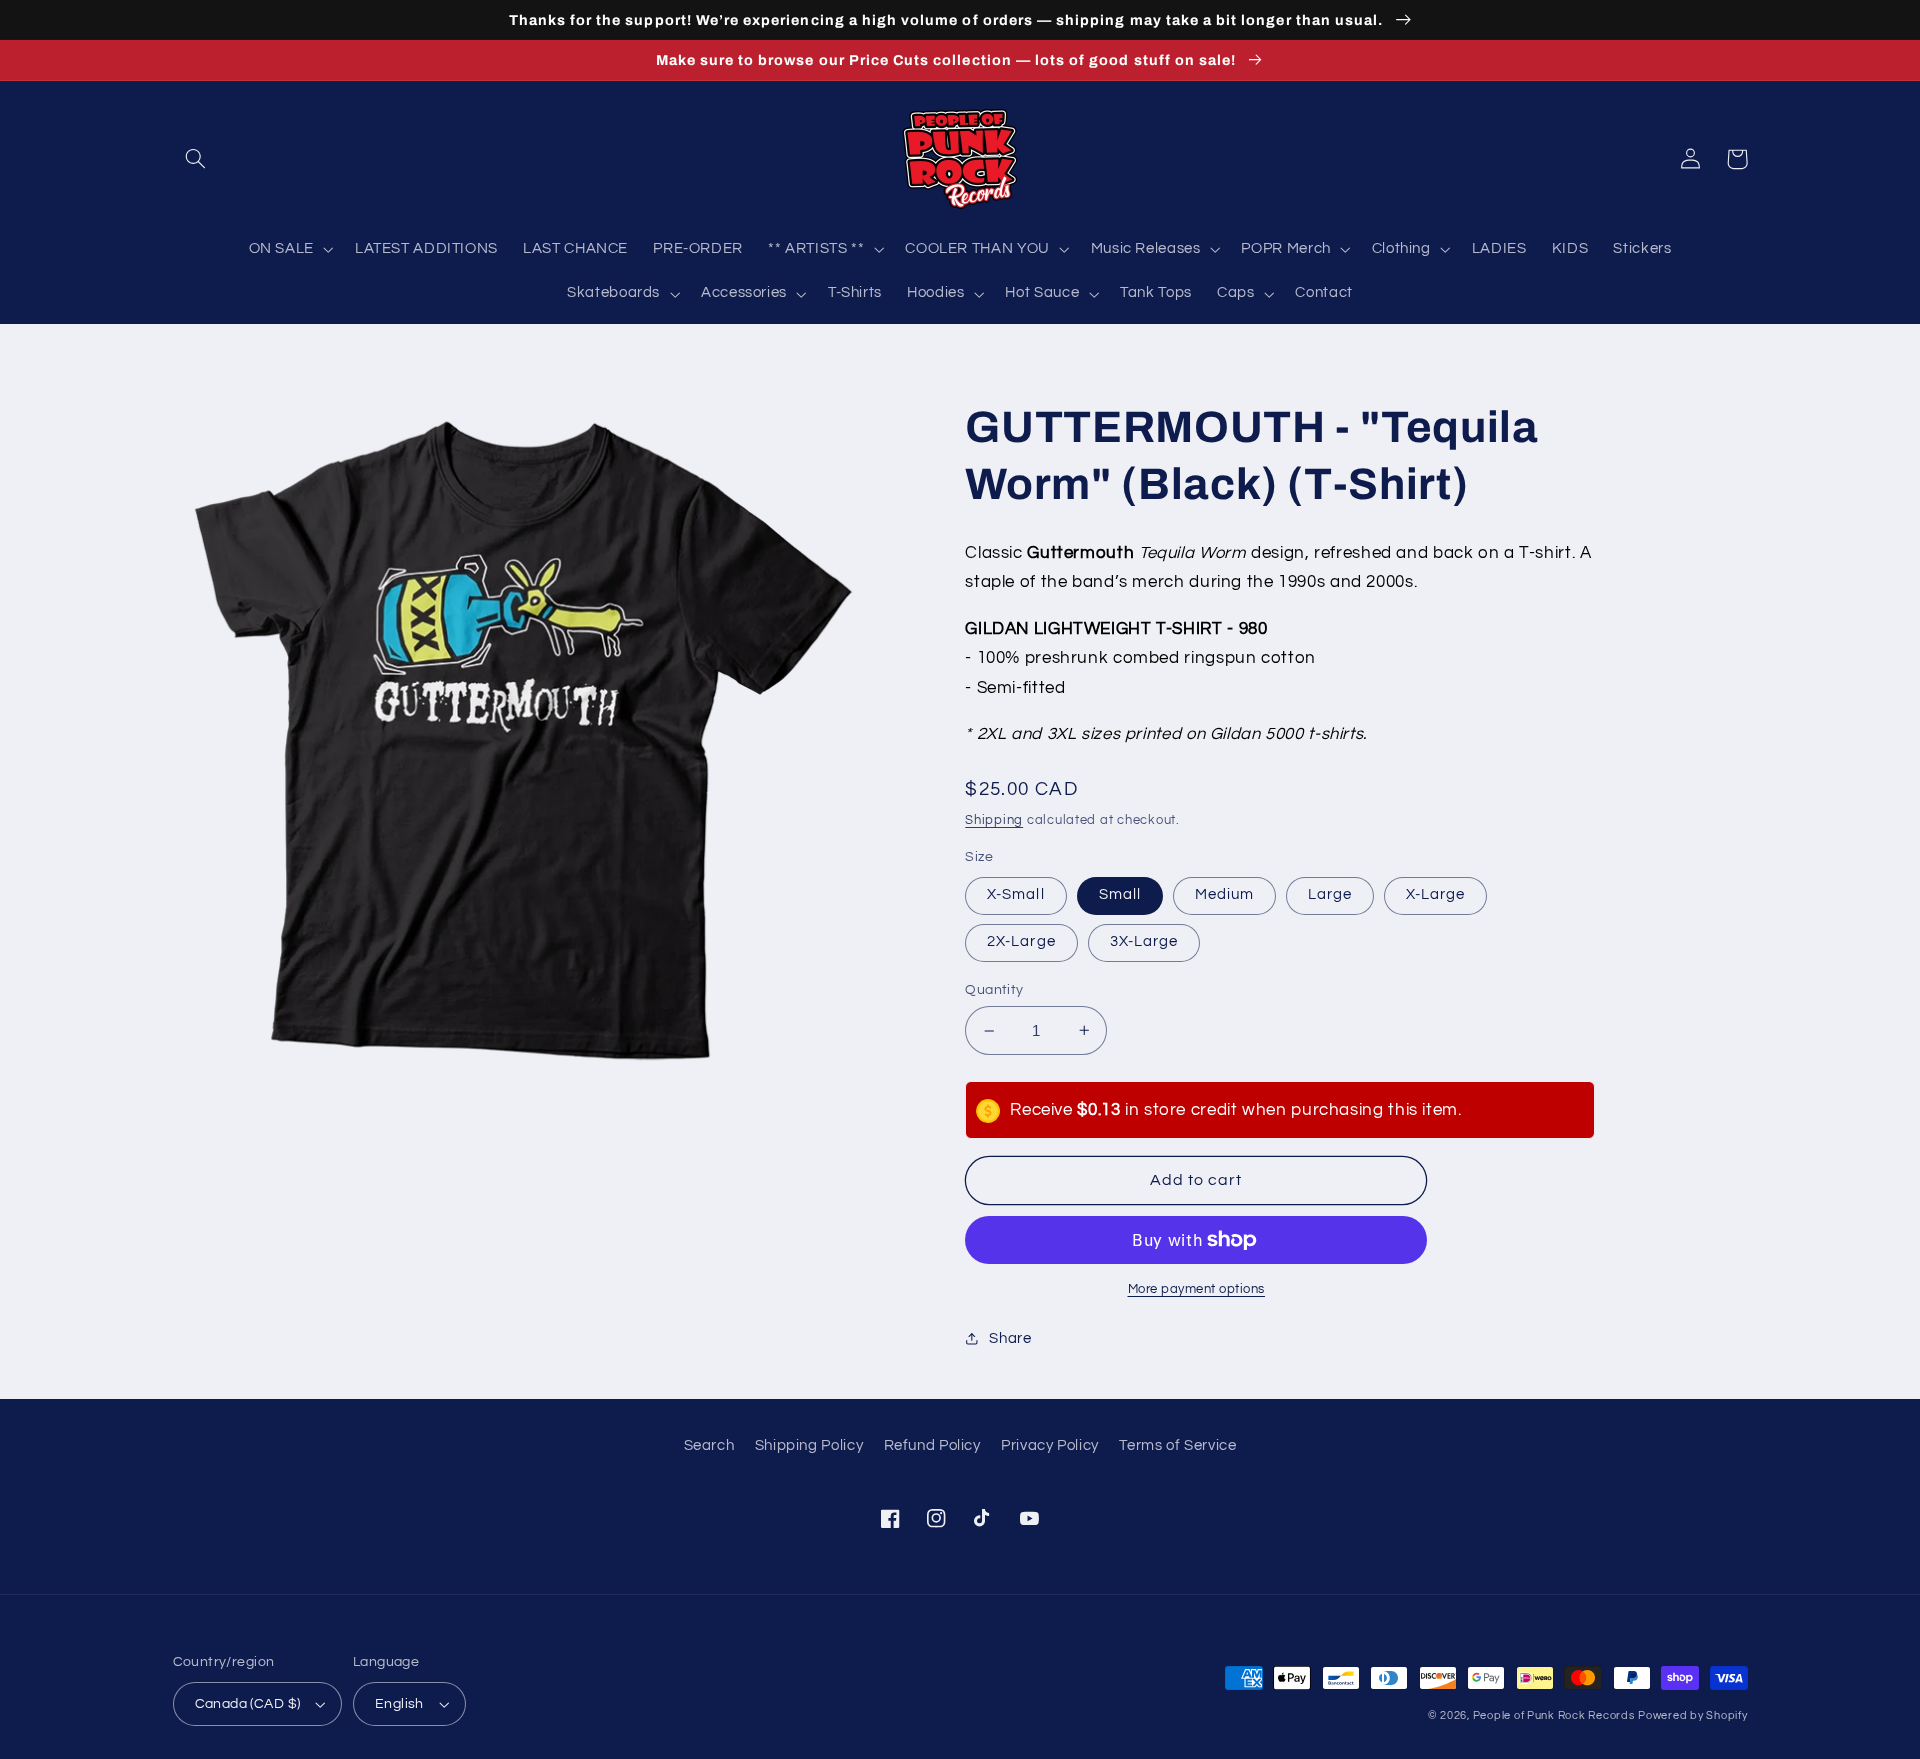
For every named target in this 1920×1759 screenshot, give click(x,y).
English (399, 1704)
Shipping (994, 820)
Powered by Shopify (1692, 1715)
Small (1120, 894)
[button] (196, 159)
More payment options (1197, 1289)
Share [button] (1010, 1338)
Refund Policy (932, 1445)
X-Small (1015, 894)
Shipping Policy (809, 1445)
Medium (1224, 894)
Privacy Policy (1050, 1445)
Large (1330, 894)
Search (709, 1445)
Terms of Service (1177, 1445)
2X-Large (1021, 941)
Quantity (994, 990)
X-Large (1435, 894)
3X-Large (1144, 941)
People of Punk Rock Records (1554, 1715)
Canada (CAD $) (248, 1704)
